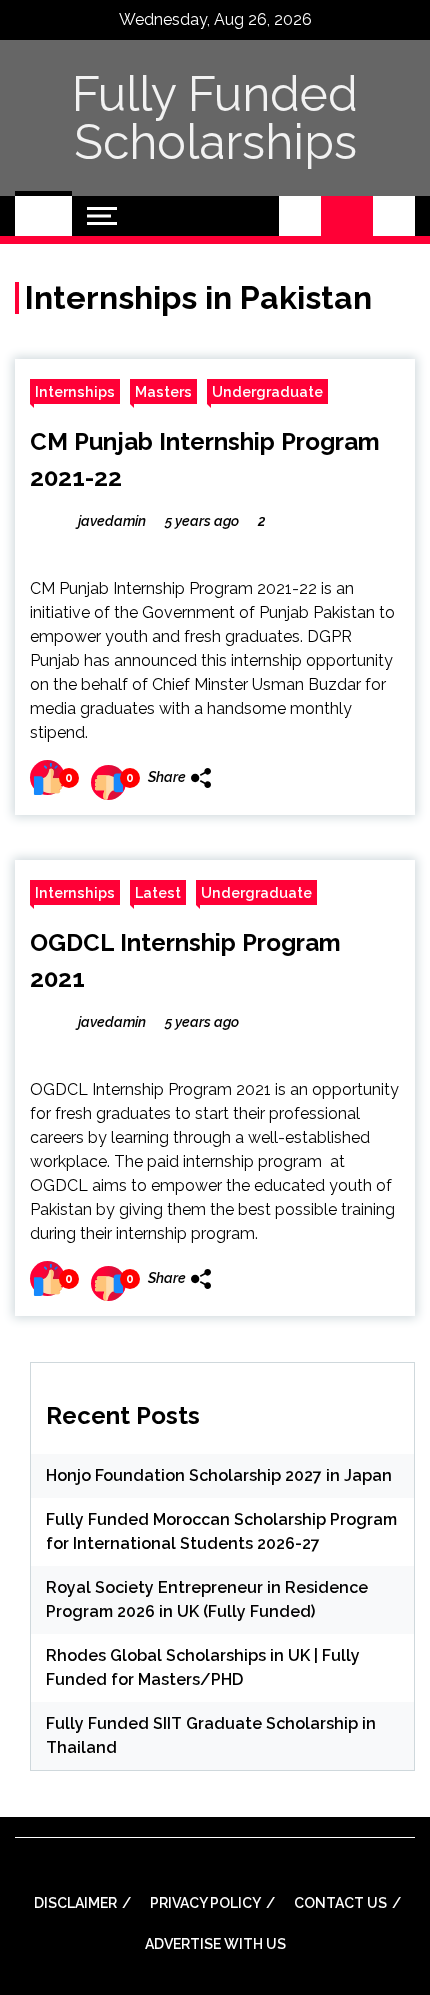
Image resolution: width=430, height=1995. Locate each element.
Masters (163, 391)
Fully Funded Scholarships (215, 118)
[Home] (43, 216)
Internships (75, 391)
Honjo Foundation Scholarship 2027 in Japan (219, 1475)
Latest (158, 892)
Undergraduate (267, 391)
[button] (300, 216)
